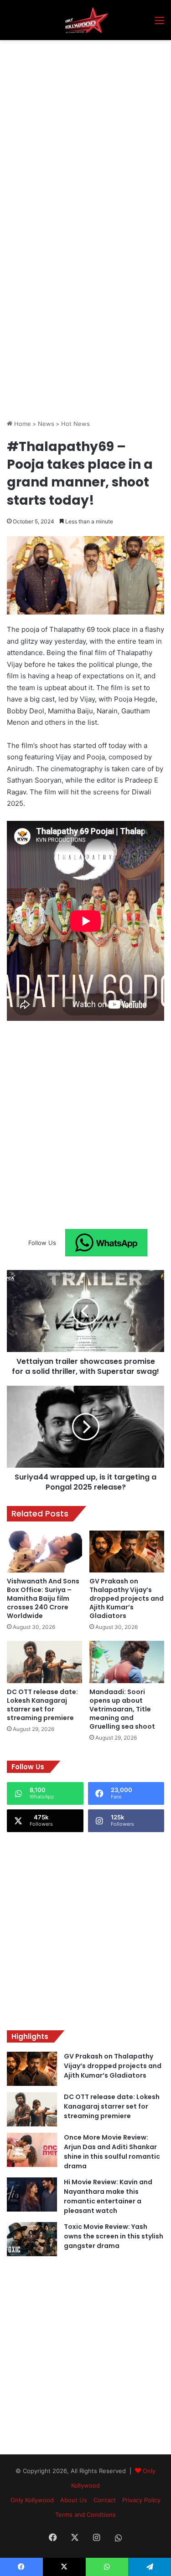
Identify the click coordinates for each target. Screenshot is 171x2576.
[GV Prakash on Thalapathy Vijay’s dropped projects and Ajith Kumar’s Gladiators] (127, 1552)
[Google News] (106, 1243)
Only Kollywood (32, 2500)
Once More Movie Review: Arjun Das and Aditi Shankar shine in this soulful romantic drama (112, 2152)
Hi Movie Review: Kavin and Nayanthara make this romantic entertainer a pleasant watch (108, 2196)
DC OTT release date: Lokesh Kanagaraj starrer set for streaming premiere (42, 1705)
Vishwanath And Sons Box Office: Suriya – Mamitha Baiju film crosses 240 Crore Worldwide (43, 1598)
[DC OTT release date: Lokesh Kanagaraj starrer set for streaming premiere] (44, 1662)
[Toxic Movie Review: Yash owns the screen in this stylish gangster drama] (32, 2239)
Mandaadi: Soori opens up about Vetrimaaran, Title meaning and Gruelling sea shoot (122, 1709)
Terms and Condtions (85, 2515)
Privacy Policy (141, 2500)
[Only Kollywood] (85, 20)
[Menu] (160, 23)
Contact (105, 2500)
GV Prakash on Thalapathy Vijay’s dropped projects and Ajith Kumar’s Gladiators (127, 1598)
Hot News (75, 424)
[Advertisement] (85, 130)
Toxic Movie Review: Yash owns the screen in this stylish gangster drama (114, 2236)
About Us (74, 2500)
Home (22, 424)
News (46, 424)
